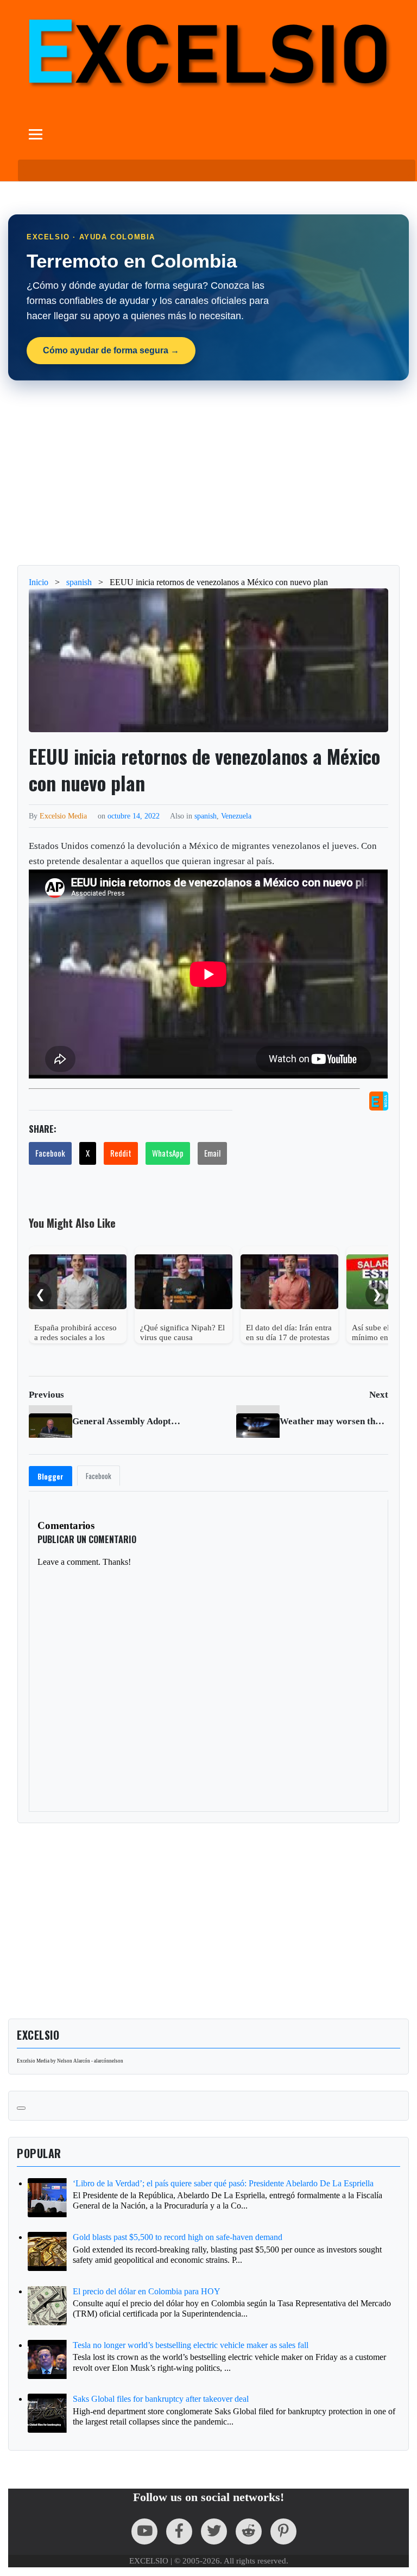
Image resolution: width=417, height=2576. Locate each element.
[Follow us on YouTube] (144, 2531)
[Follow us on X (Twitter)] (214, 2531)
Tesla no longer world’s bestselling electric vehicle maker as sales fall (191, 2345)
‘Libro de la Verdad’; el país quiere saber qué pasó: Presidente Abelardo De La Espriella (223, 2183)
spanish (206, 816)
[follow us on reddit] (249, 2531)
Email (212, 1153)
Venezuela (236, 816)
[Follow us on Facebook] (179, 2531)
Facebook (50, 1153)
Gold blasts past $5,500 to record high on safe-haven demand (178, 2237)
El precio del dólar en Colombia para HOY (147, 2291)
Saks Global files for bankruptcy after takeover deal (161, 2399)
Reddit (121, 1153)
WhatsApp (168, 1153)
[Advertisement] (208, 473)
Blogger (50, 1476)
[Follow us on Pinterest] (283, 2531)
